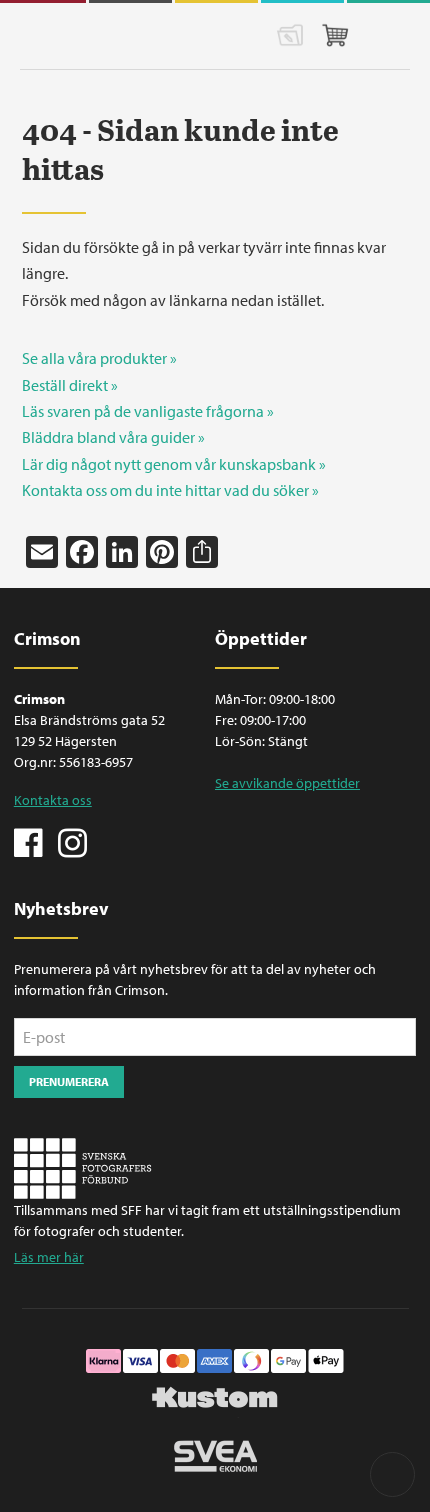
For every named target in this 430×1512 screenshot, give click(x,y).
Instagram (72, 841)
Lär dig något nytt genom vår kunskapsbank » (174, 464)
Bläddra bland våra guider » (113, 437)
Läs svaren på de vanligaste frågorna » (148, 411)
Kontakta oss (53, 800)
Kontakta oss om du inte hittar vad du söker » (170, 490)
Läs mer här (49, 1257)
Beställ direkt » (70, 385)
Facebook (29, 841)
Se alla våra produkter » (99, 358)
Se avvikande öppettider (287, 783)
